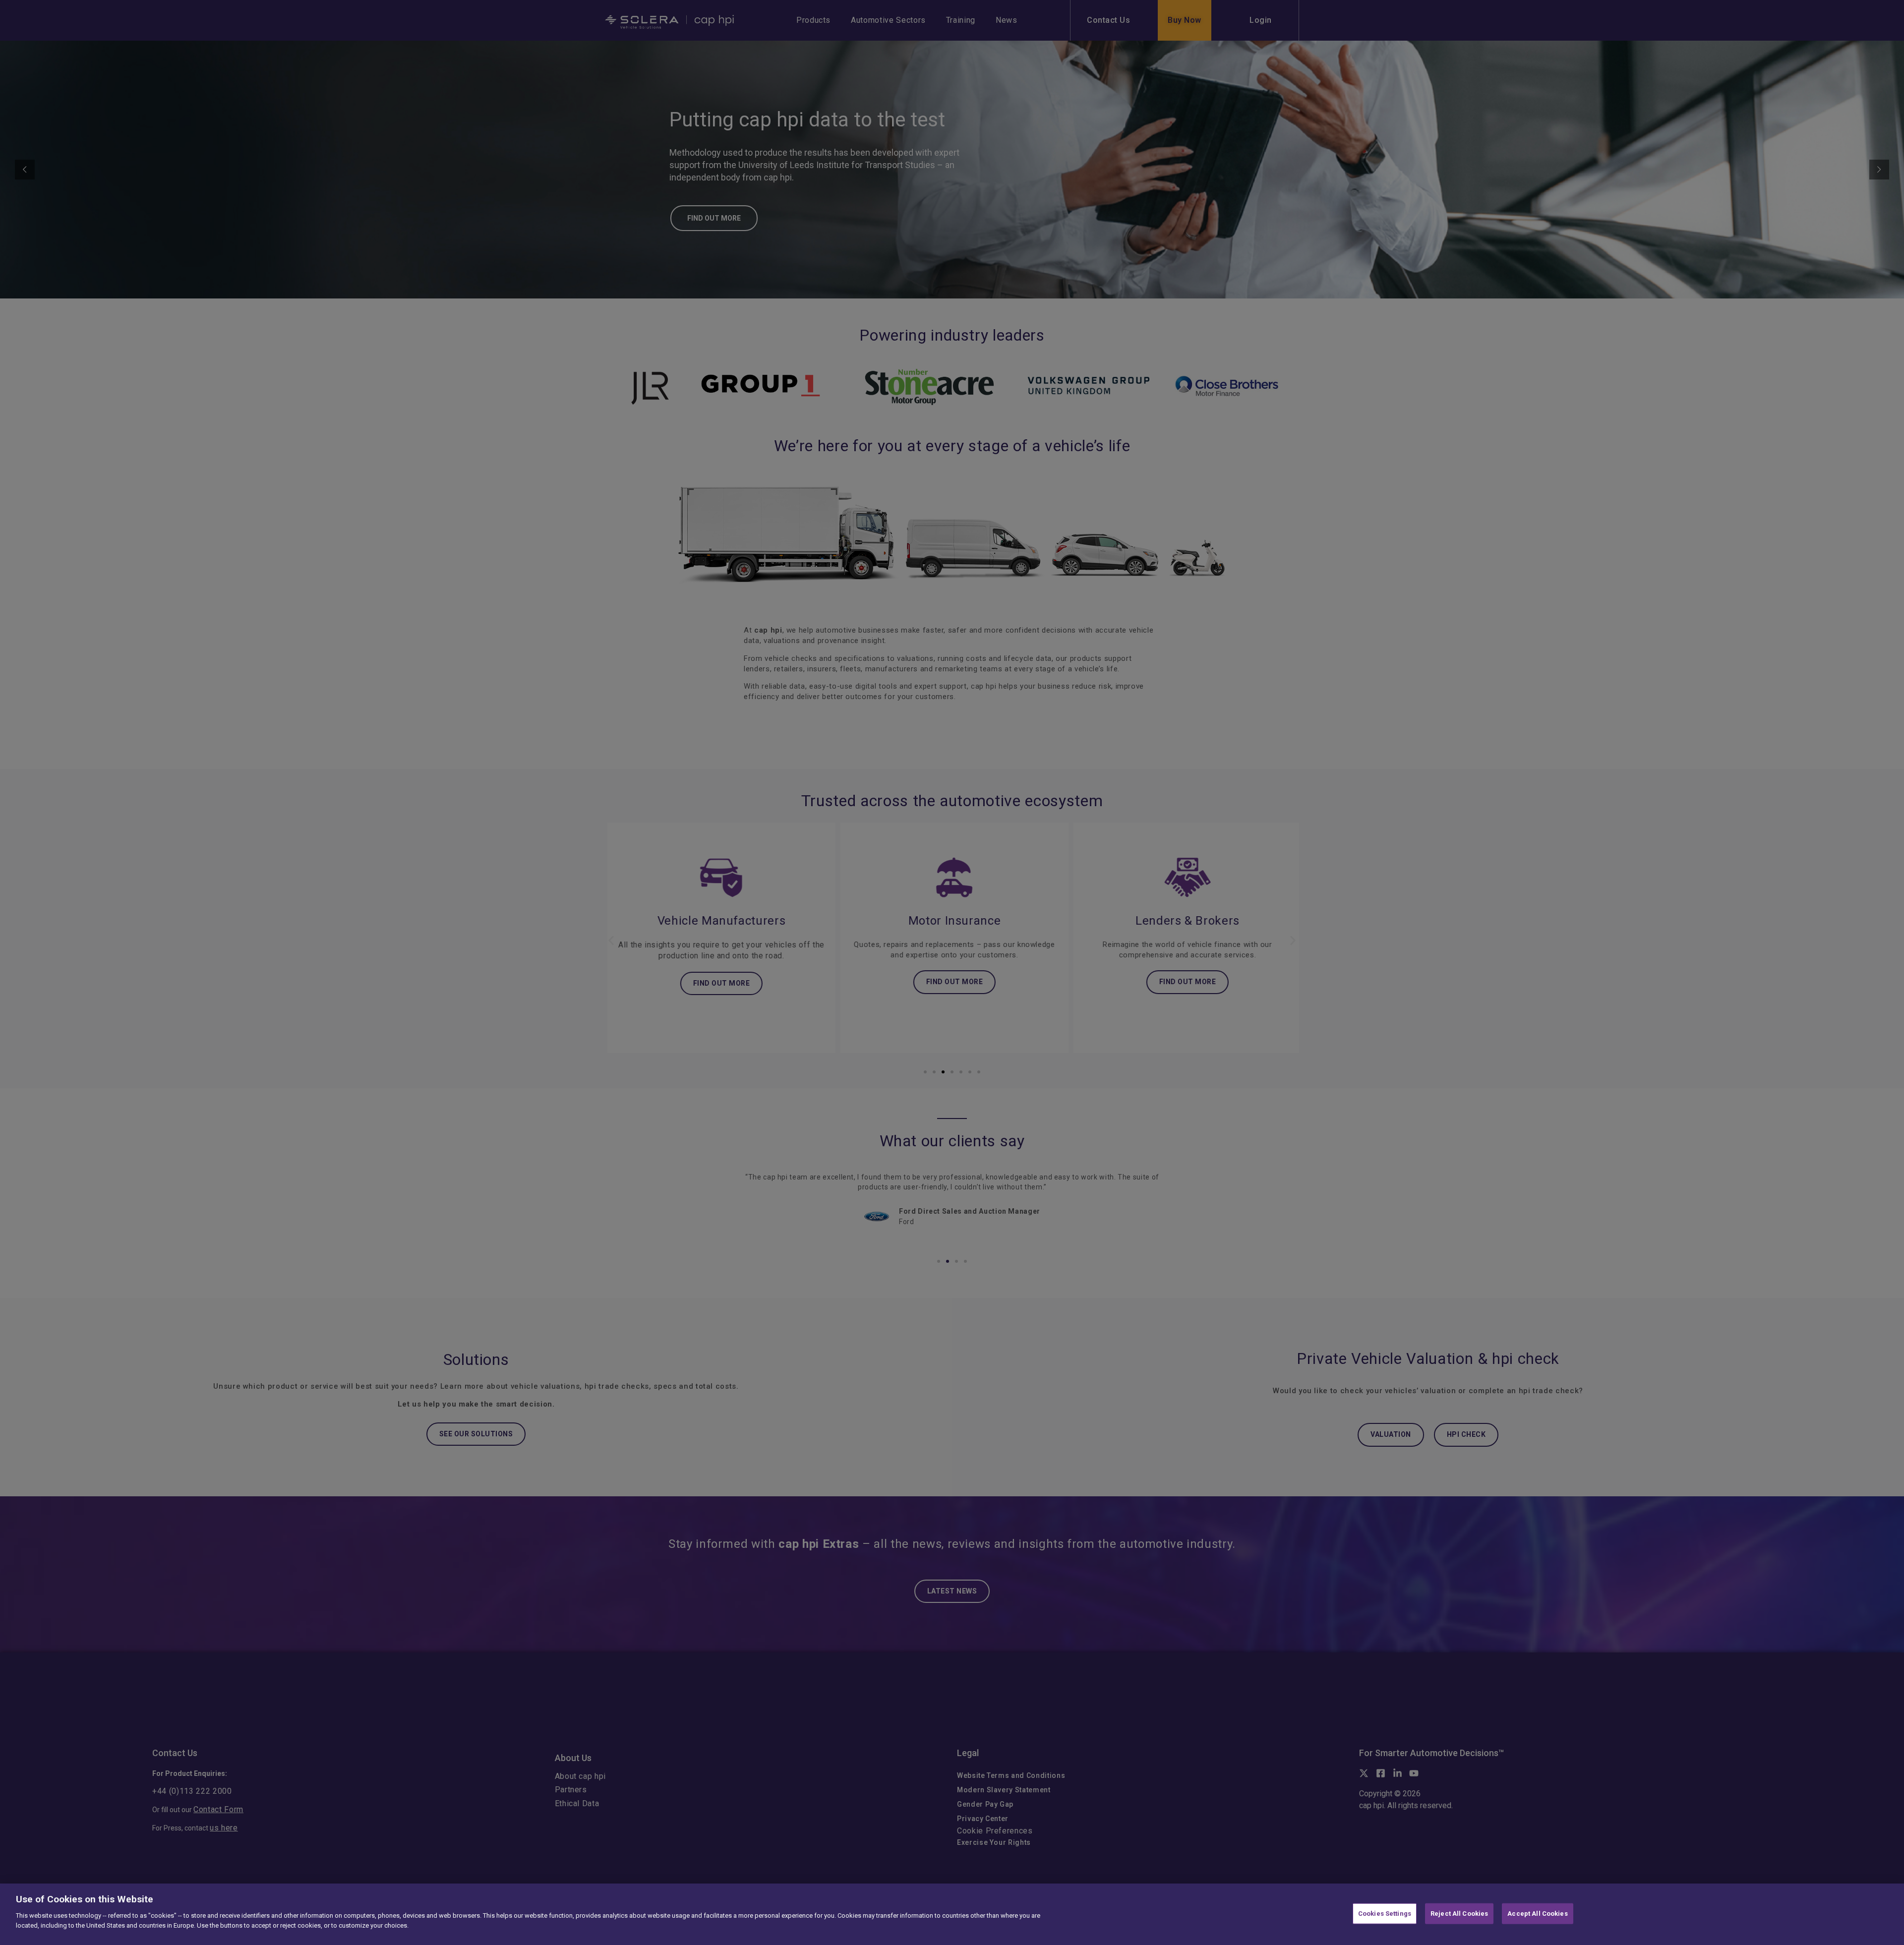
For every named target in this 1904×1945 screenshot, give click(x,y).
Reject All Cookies (1459, 1914)
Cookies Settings (1385, 1914)
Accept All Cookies (1537, 1914)
